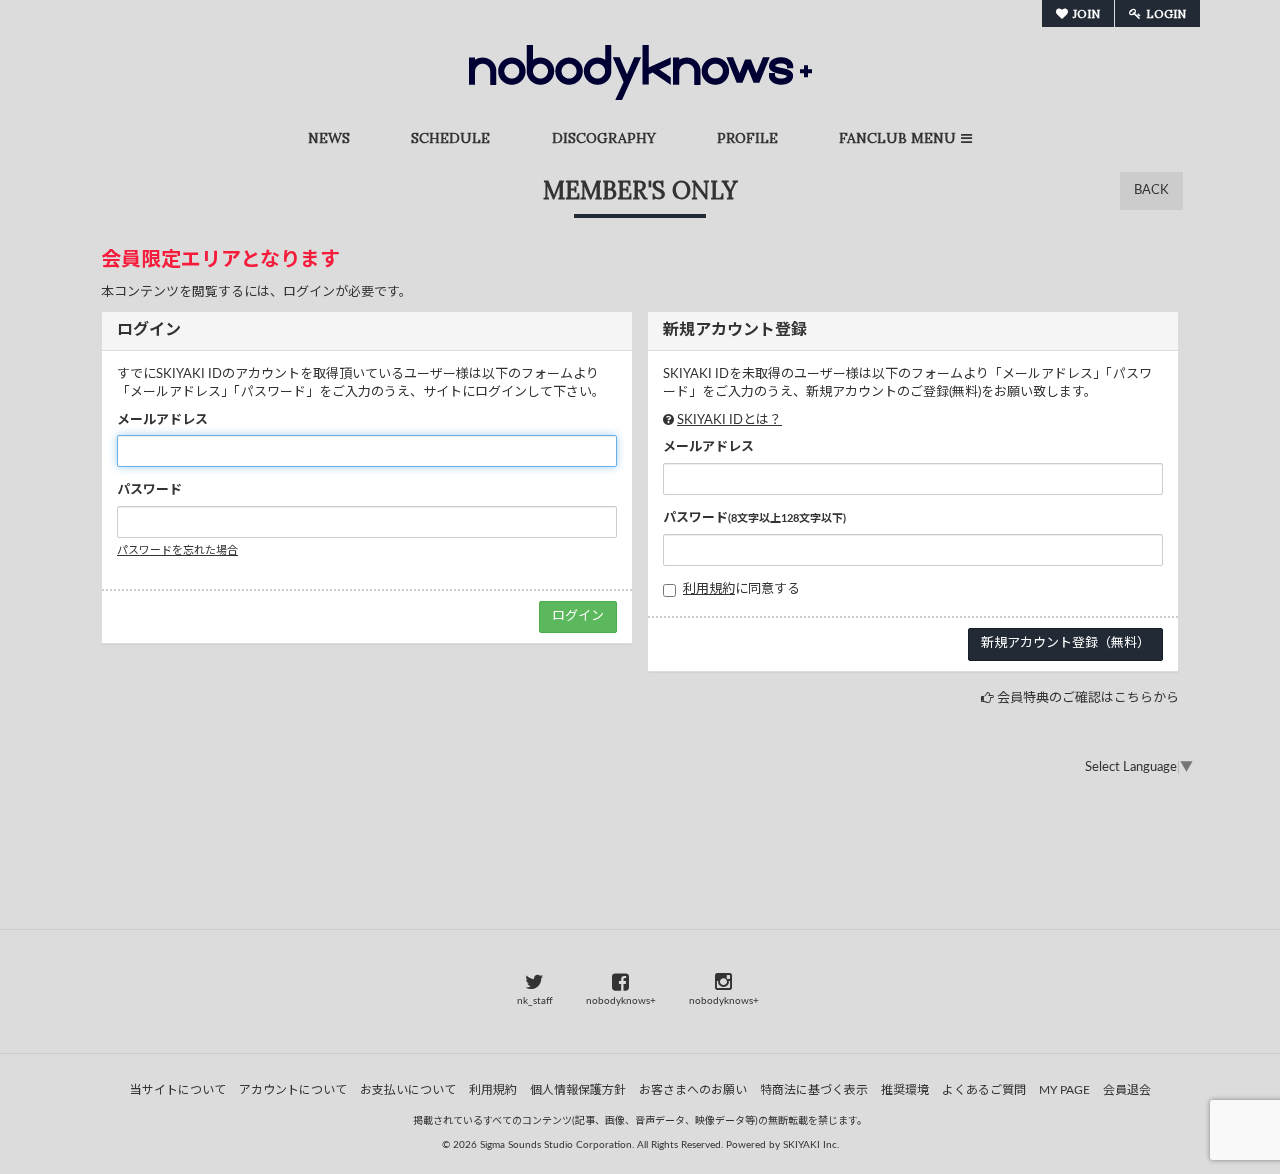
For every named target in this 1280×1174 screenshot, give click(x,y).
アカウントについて (293, 1090)
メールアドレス (162, 420)
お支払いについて (408, 1090)
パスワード (149, 490)
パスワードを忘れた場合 (177, 550)
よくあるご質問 (984, 1090)
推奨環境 (905, 1090)
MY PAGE (1064, 1090)
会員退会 (1127, 1090)
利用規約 (709, 589)
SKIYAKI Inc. (811, 1145)
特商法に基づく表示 (814, 1090)
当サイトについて (178, 1090)
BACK (1151, 190)
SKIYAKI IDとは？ (729, 420)
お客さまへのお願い (693, 1090)
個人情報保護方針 (578, 1090)
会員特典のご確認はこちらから (1088, 698)
